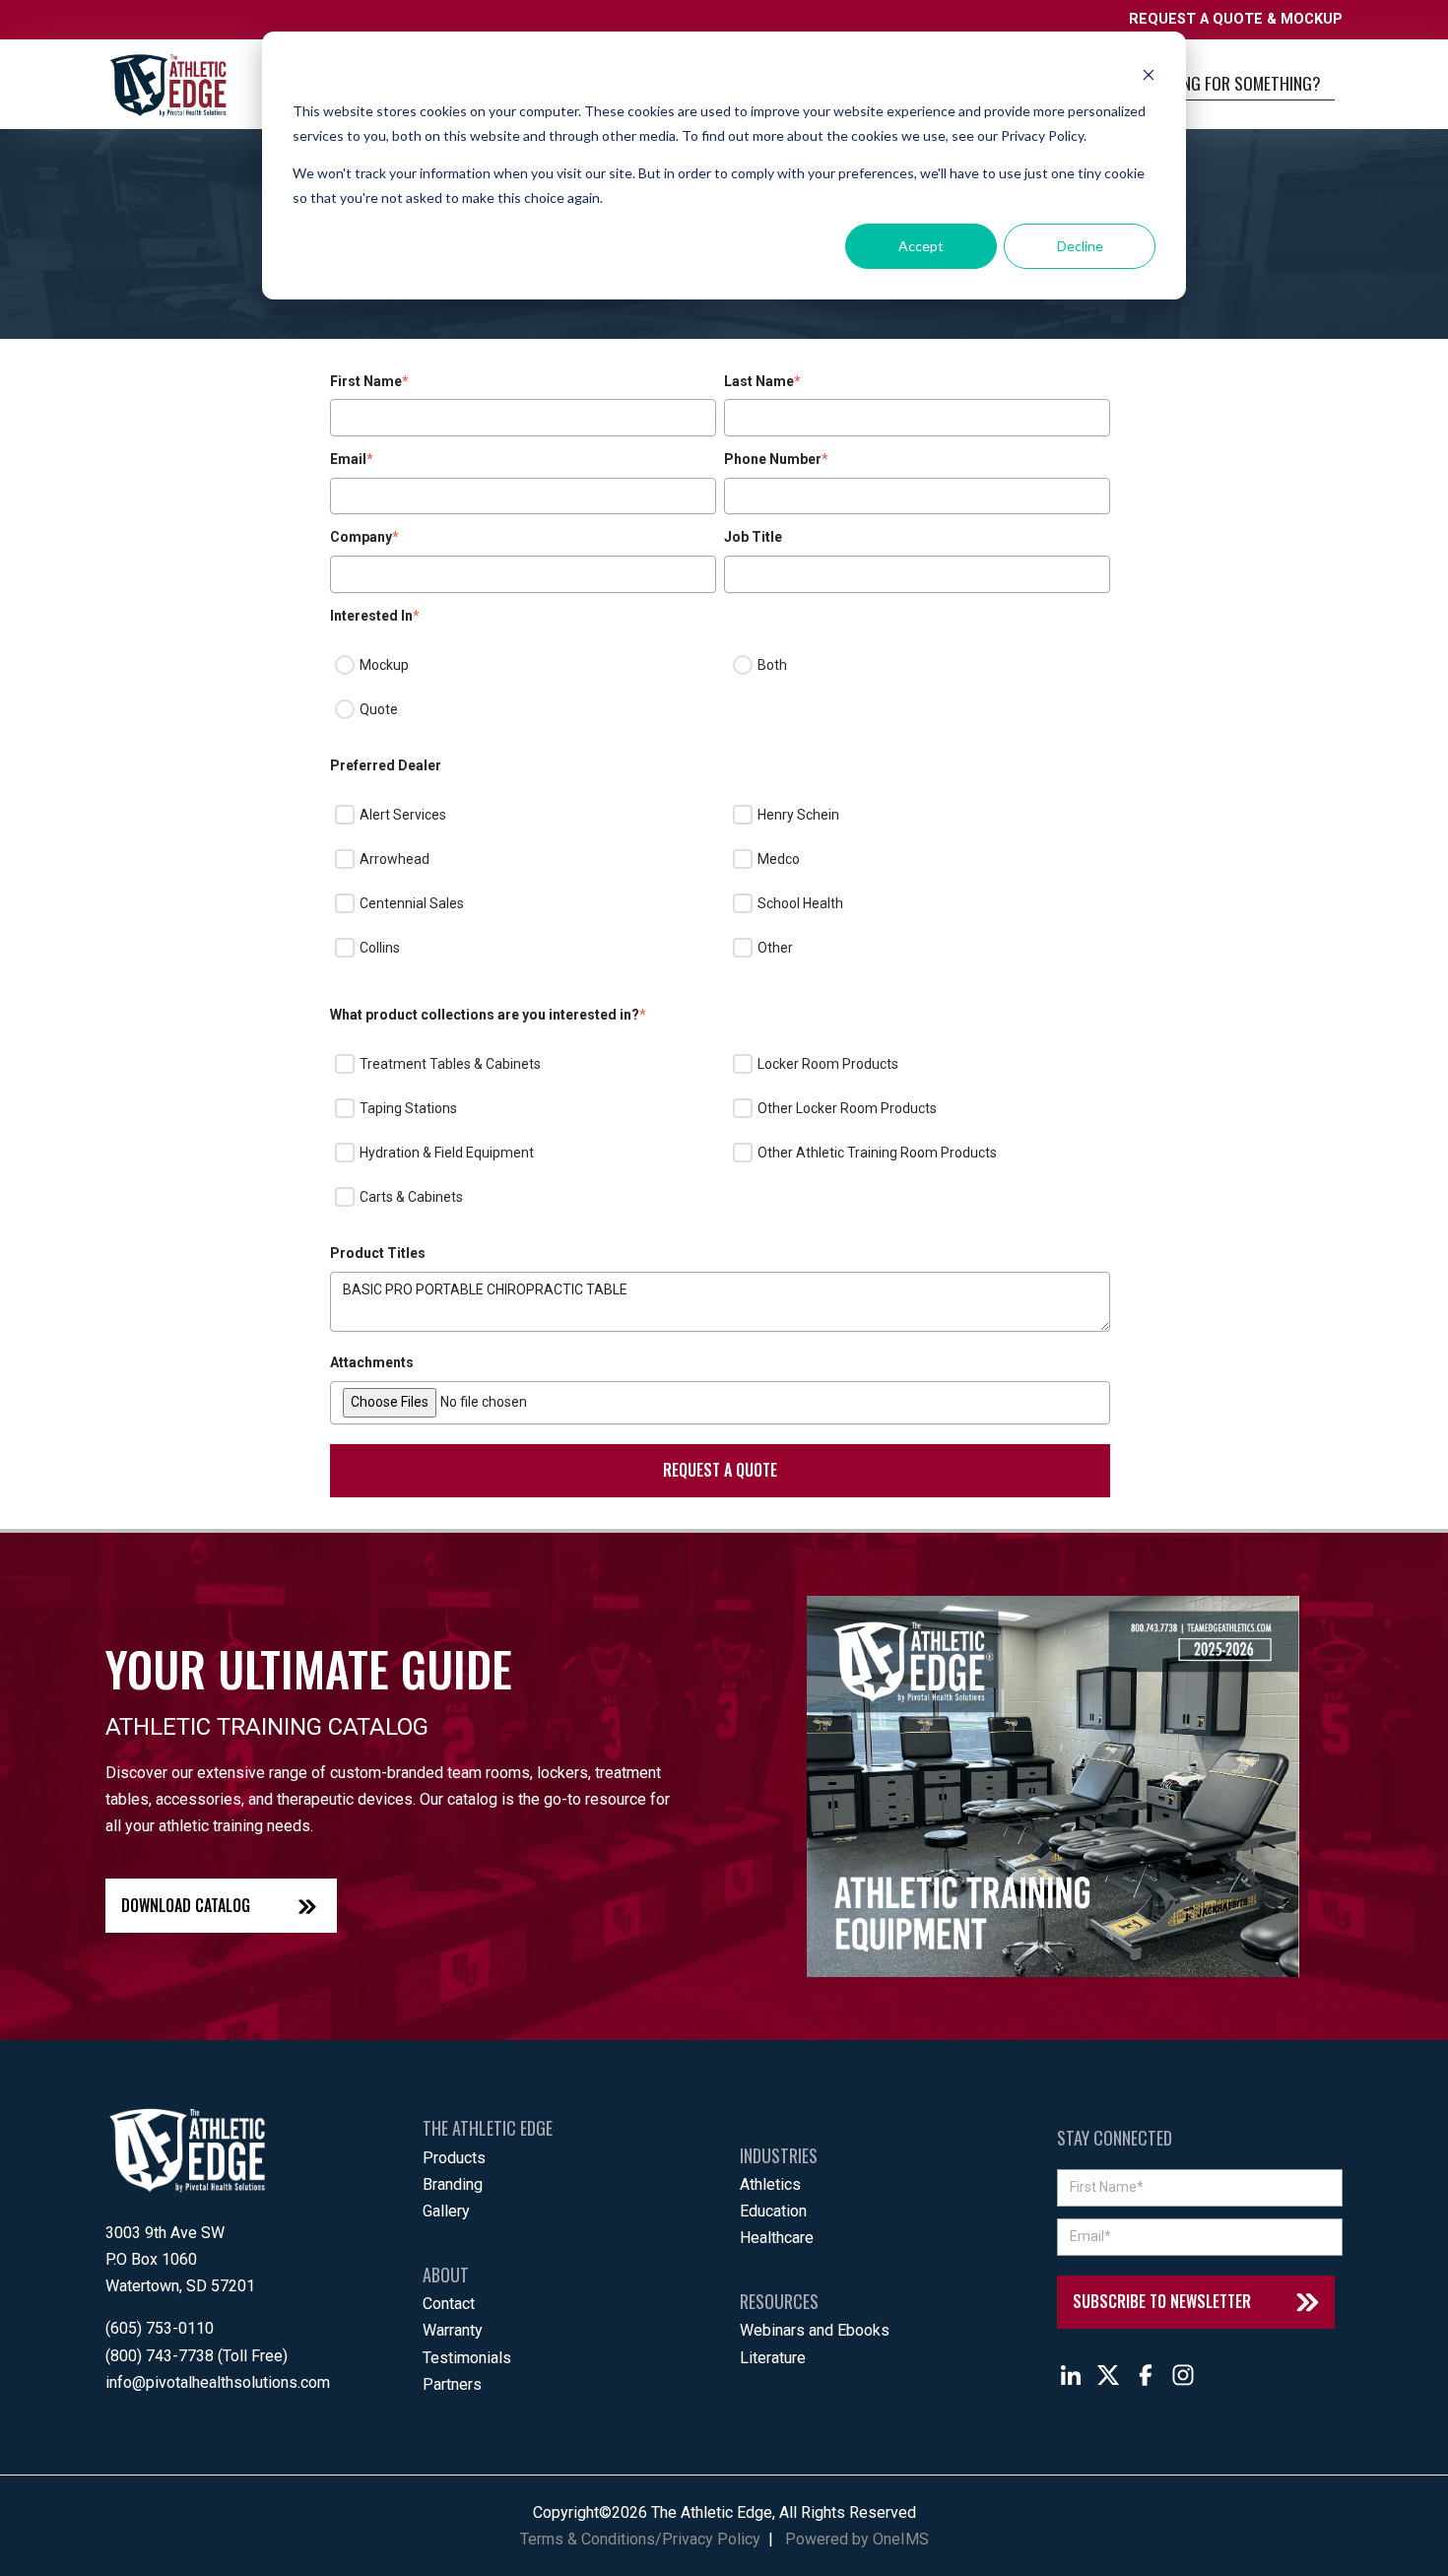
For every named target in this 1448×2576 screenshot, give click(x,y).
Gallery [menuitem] (446, 2211)
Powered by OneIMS (857, 2539)
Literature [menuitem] (773, 2358)
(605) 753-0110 (160, 2328)
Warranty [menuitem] (453, 2330)
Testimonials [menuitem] (467, 2358)
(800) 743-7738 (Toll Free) (197, 2356)
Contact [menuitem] (449, 2304)
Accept (921, 246)
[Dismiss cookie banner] (1149, 74)
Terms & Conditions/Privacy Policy (640, 2539)
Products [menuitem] (454, 2158)
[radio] (521, 666)
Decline (1080, 246)
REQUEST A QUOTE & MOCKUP (1236, 19)
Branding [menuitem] (453, 2184)
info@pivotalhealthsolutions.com (218, 2382)
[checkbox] (720, 688)
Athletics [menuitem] (770, 2184)
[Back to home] (168, 85)
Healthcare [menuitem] (777, 2238)
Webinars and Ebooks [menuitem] (815, 2330)
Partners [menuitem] (452, 2384)
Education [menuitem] (773, 2211)
